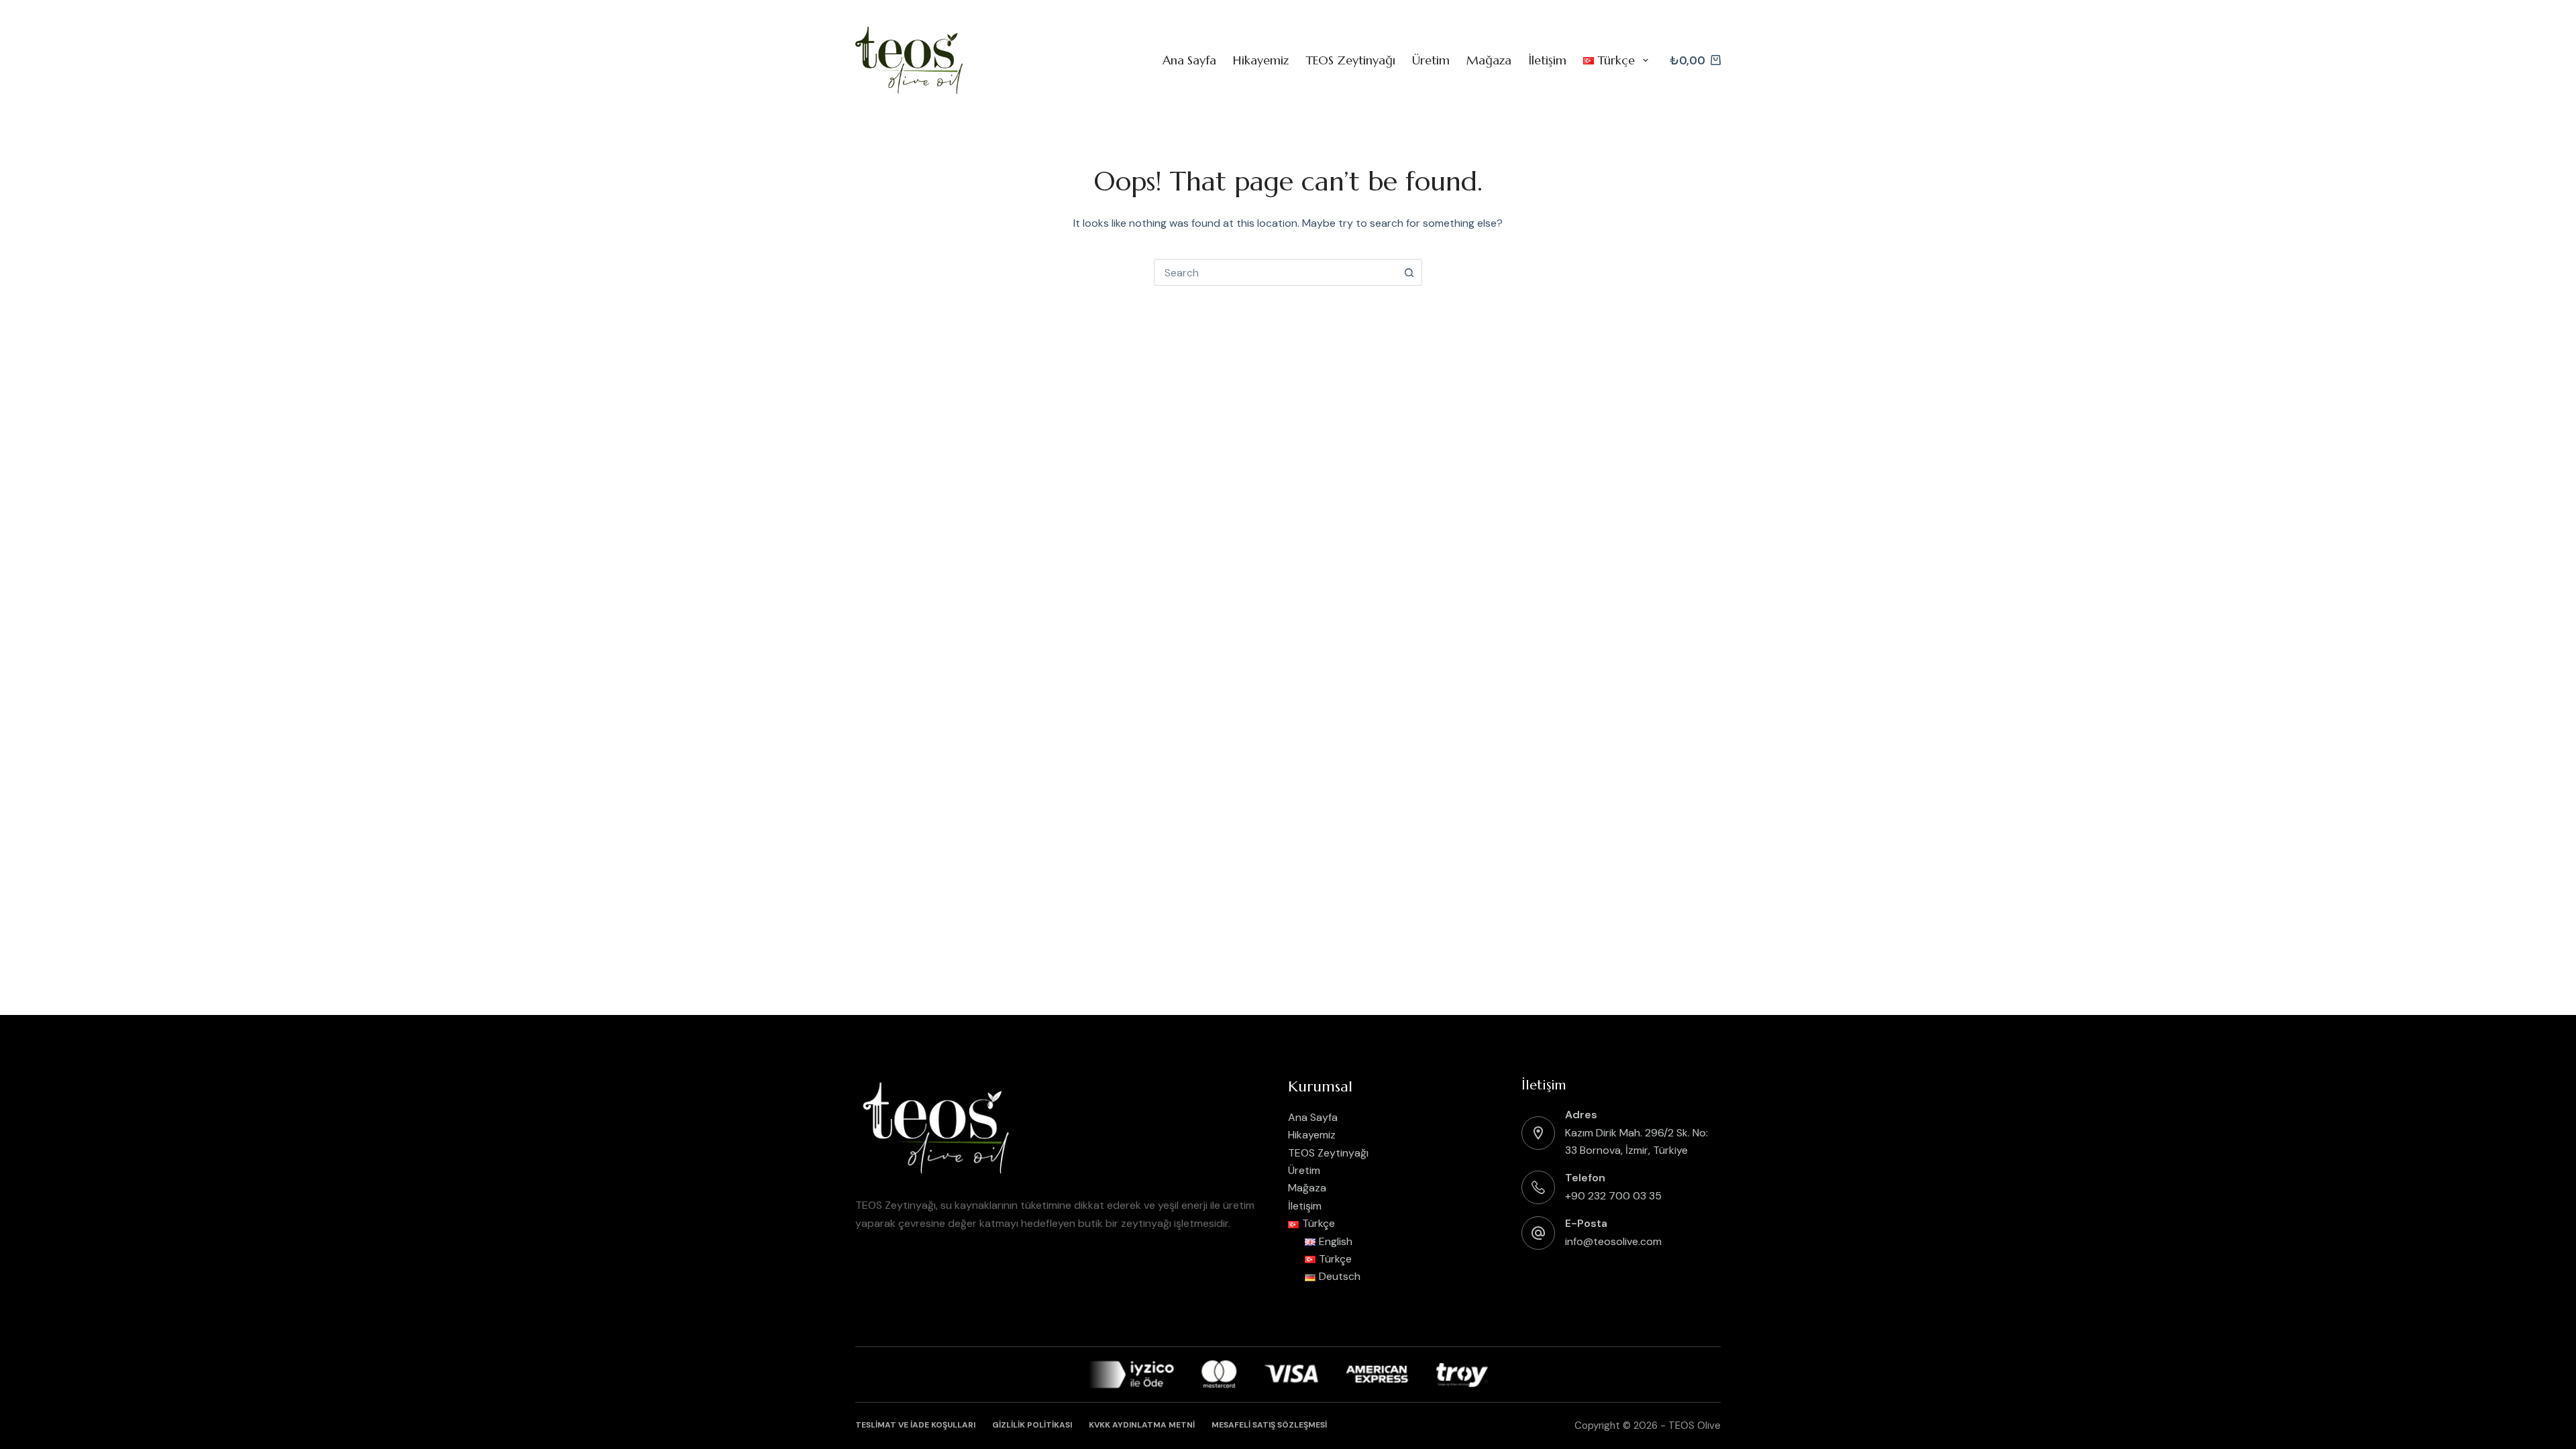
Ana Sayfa (1189, 60)
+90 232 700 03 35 (1613, 1196)
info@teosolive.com (1613, 1241)
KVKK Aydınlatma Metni (1142, 1425)
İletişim (1547, 60)
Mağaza (1489, 60)
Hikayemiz (1261, 60)
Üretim (1431, 60)
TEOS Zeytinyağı (1350, 60)
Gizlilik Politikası (1032, 1425)
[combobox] (1275, 272)
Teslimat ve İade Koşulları (915, 1425)
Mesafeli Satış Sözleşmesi (1269, 1425)
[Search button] (1409, 272)
